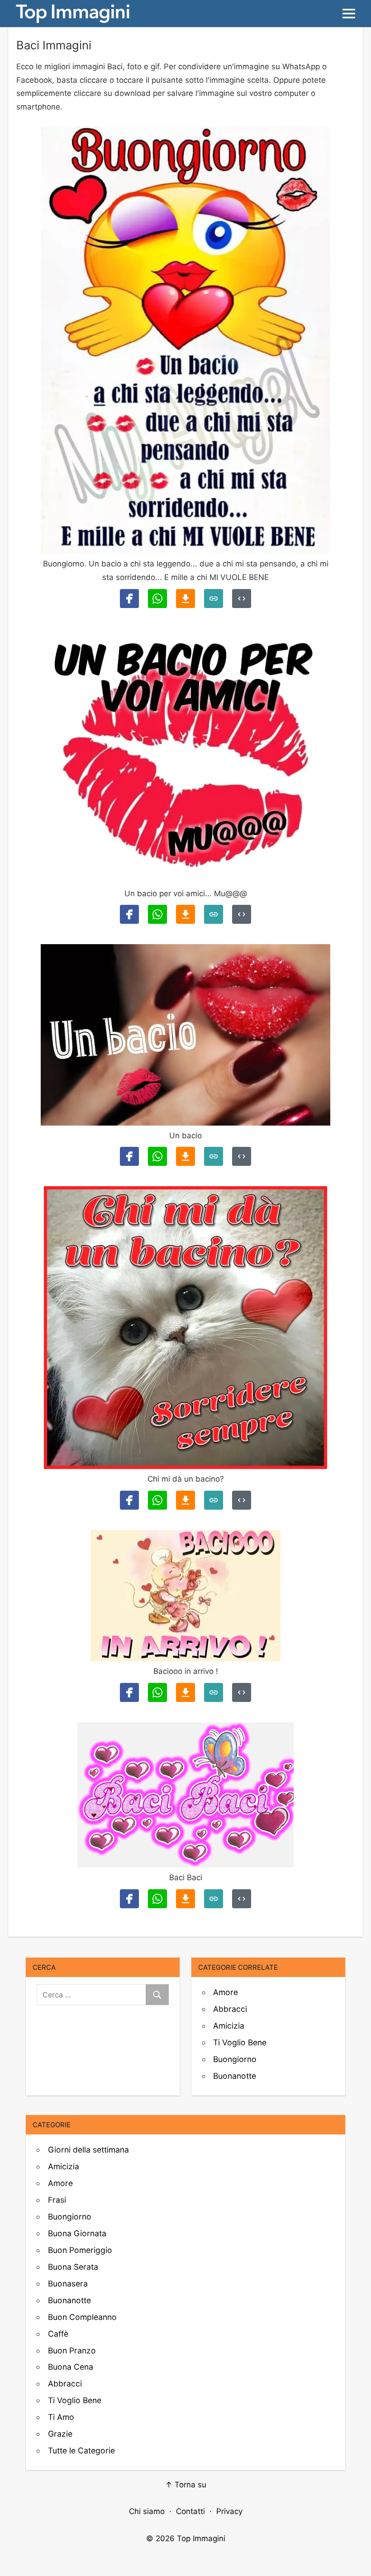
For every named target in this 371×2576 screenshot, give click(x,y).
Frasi (57, 2200)
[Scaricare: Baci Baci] (185, 1899)
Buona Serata (73, 2267)
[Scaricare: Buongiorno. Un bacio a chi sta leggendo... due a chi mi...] (185, 599)
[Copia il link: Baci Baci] (214, 1899)
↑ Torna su (186, 2485)
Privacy (229, 2511)
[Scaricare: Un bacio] (185, 1156)
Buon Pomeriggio (80, 2250)
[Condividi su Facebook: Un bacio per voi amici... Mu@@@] (129, 914)
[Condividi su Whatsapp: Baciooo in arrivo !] (157, 1692)
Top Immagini (201, 2538)
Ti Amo (61, 2417)
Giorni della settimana (88, 2150)
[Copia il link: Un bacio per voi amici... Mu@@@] (214, 914)
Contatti (190, 2511)
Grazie (60, 2434)
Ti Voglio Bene (240, 2042)
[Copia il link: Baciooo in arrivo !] (214, 1692)
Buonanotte (235, 2076)
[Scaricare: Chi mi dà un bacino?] (185, 1500)
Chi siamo (147, 2511)
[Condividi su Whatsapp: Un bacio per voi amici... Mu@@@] (157, 914)
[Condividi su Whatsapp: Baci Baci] (157, 1899)
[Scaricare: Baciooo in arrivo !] (185, 1692)
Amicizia (229, 2026)
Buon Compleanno (82, 2317)
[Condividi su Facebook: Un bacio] (129, 1156)
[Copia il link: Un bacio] (214, 1156)
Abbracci (230, 2009)
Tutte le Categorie (81, 2450)
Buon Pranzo (72, 2350)
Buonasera (68, 2284)
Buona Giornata (77, 2233)
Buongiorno (235, 2059)
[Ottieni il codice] (242, 599)
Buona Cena (71, 2367)
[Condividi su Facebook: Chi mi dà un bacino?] (129, 1500)
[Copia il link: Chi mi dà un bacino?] (214, 1500)
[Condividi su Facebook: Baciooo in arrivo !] (129, 1692)
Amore (226, 1992)
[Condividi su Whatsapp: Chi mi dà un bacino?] (157, 1500)
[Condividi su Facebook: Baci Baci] (129, 1899)
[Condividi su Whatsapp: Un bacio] (157, 1156)
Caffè (58, 2334)
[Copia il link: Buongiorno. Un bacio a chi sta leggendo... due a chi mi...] (214, 599)
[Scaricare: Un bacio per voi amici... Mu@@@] (185, 914)
